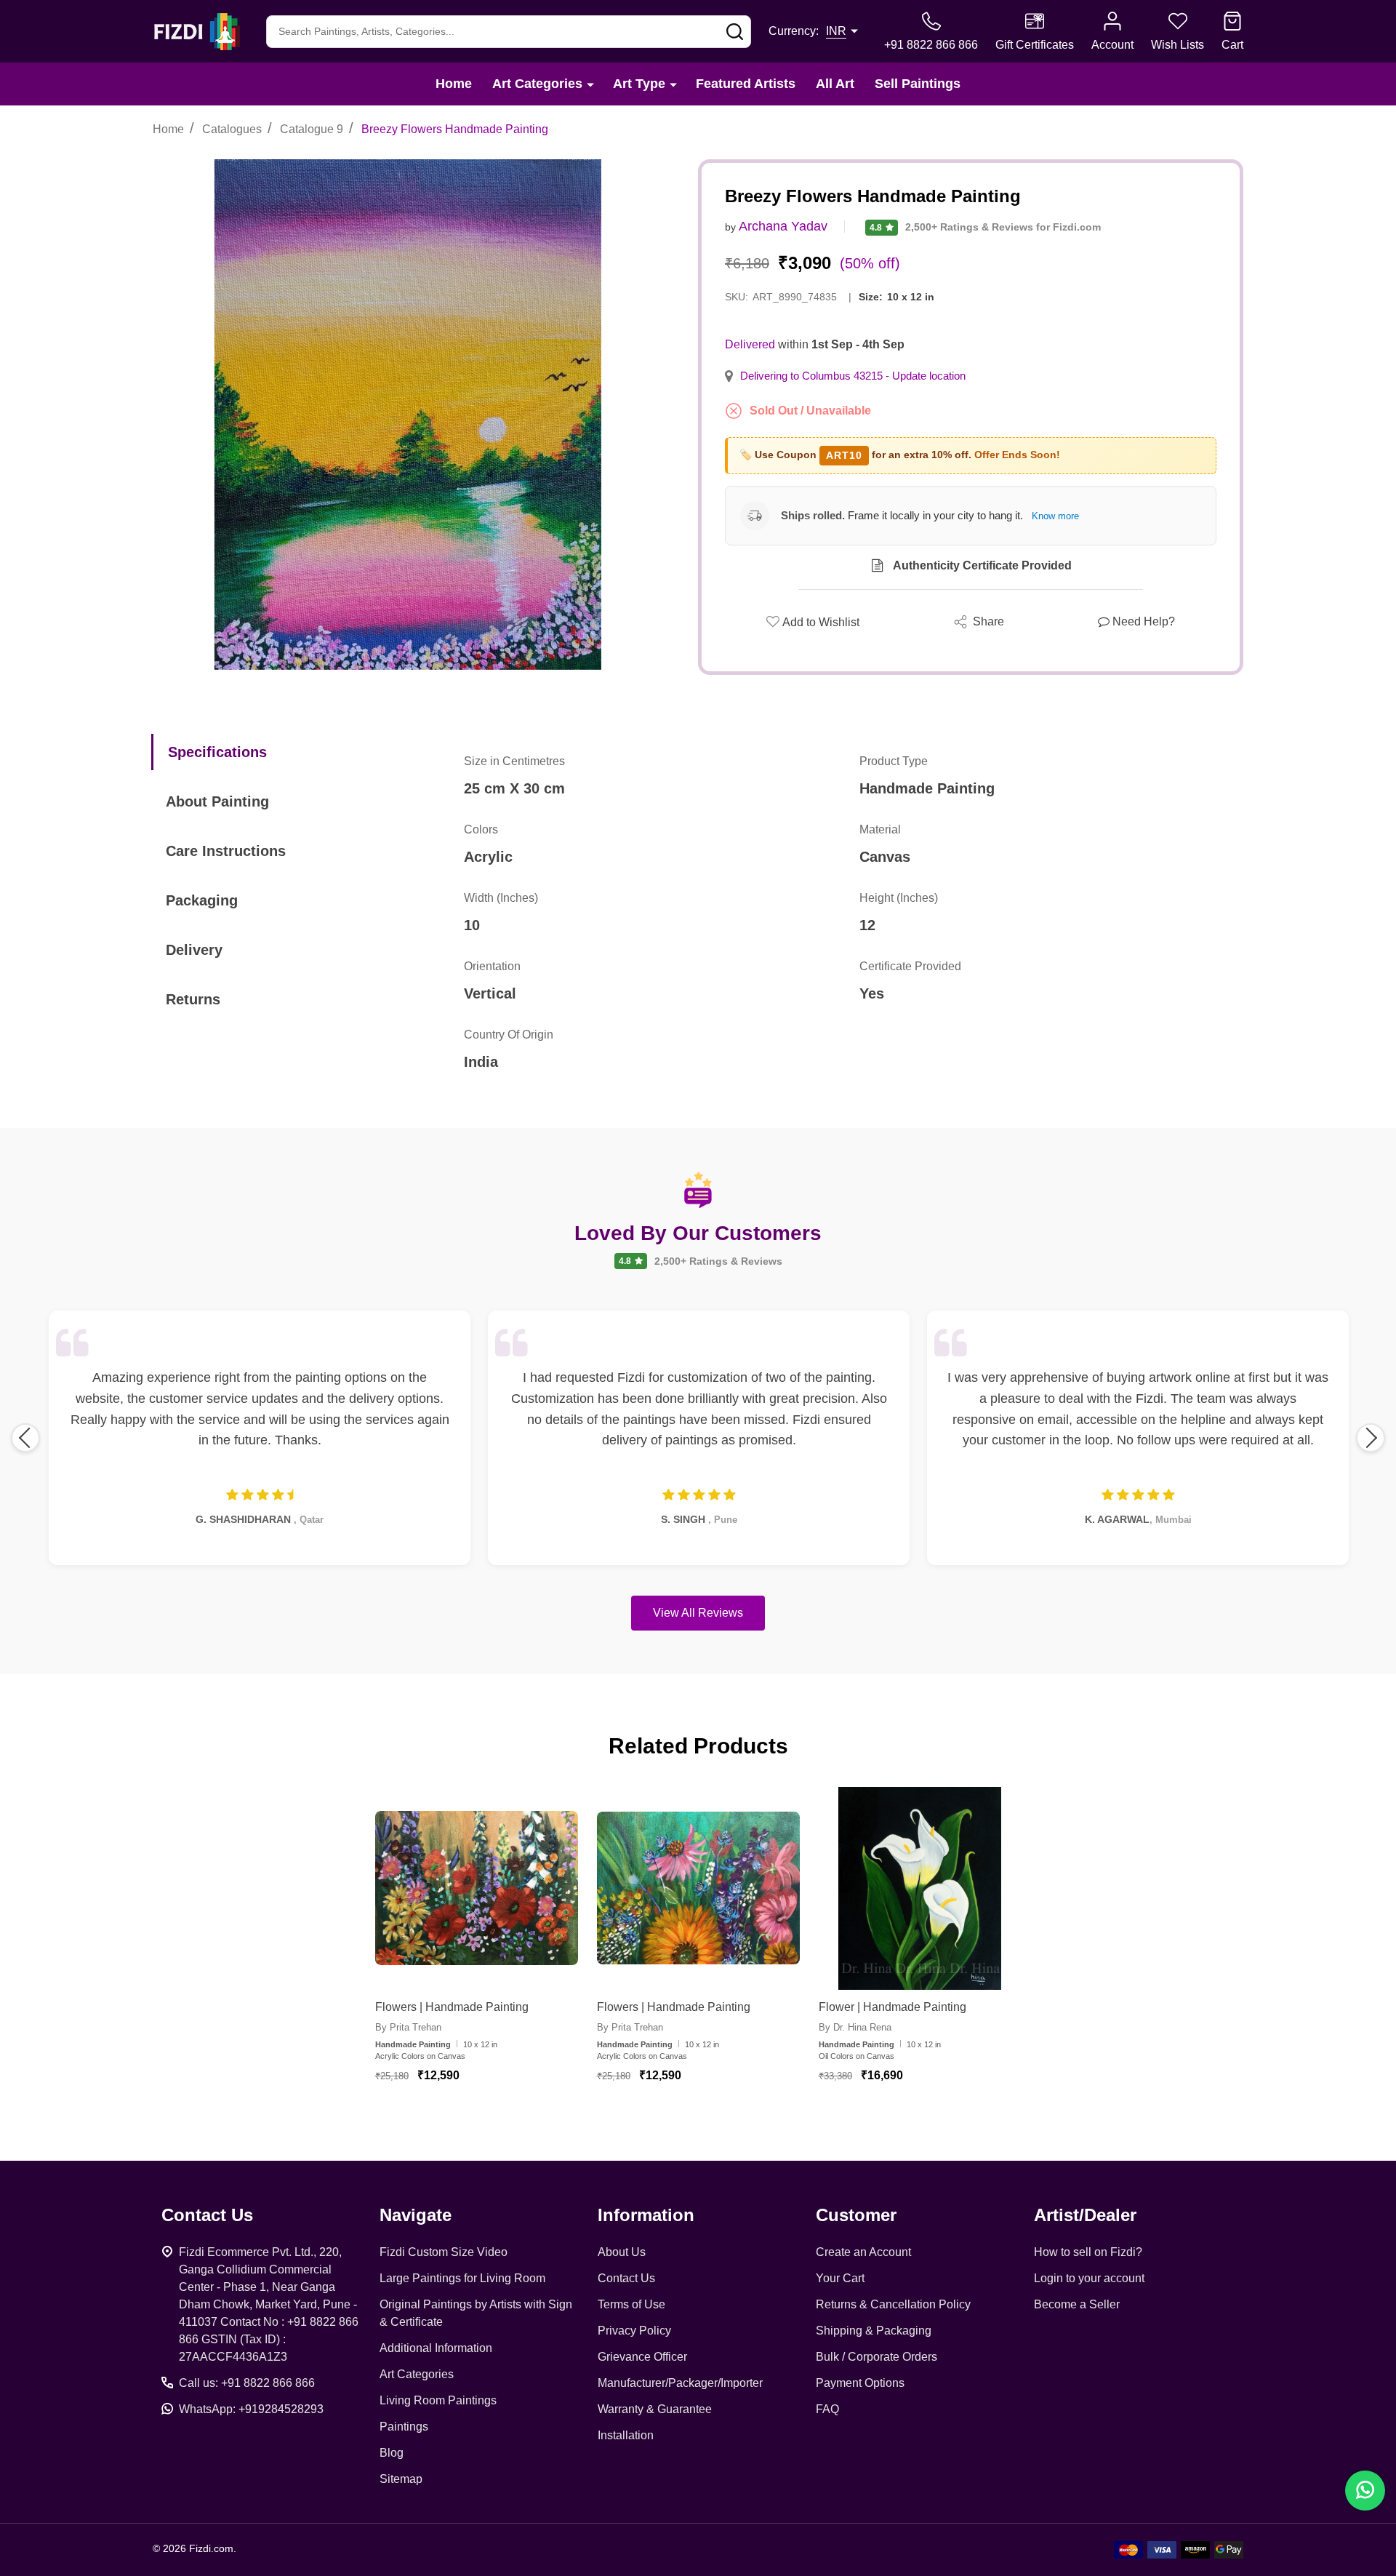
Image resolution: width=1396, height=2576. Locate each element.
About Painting (217, 801)
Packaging (202, 900)
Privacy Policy (634, 2331)
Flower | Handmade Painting (892, 2007)
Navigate (416, 2215)
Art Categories (537, 84)
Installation (626, 2435)
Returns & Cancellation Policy (893, 2304)
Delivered (750, 344)
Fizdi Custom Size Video (444, 2252)
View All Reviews (698, 1613)
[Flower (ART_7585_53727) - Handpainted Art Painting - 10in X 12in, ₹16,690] (920, 1888)
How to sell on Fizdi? (1088, 2252)
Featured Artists (746, 84)
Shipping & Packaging (874, 2331)
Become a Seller (1077, 2304)
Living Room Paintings (438, 2400)
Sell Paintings (918, 84)
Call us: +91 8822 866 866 (247, 2383)
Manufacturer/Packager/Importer (680, 2383)
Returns (193, 999)
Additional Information (436, 2348)
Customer (856, 2215)
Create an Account (863, 2252)
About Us (622, 2252)
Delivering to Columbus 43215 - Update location (853, 376)
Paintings (404, 2427)
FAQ (827, 2409)
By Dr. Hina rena (855, 2027)
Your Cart (840, 2278)
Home (454, 84)
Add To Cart (493, 2118)
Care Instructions (226, 851)
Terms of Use (631, 2304)
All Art (835, 84)
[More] (590, 84)
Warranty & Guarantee (655, 2409)
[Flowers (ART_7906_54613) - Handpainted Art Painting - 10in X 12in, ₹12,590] (698, 1888)
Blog (392, 2453)
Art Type (639, 84)
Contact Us (626, 2278)
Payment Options (860, 2383)
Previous (25, 1438)
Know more (1055, 516)
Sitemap (401, 2479)
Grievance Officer (642, 2357)
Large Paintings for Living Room (462, 2278)
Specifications (217, 752)
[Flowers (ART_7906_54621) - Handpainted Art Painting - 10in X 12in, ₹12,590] (477, 1888)
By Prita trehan (408, 2027)
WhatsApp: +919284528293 (251, 2409)
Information (646, 2215)
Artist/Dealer (1085, 2215)
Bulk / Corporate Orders (876, 2357)
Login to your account (1089, 2278)
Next (1371, 1438)
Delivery (194, 950)
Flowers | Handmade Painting (452, 2007)
